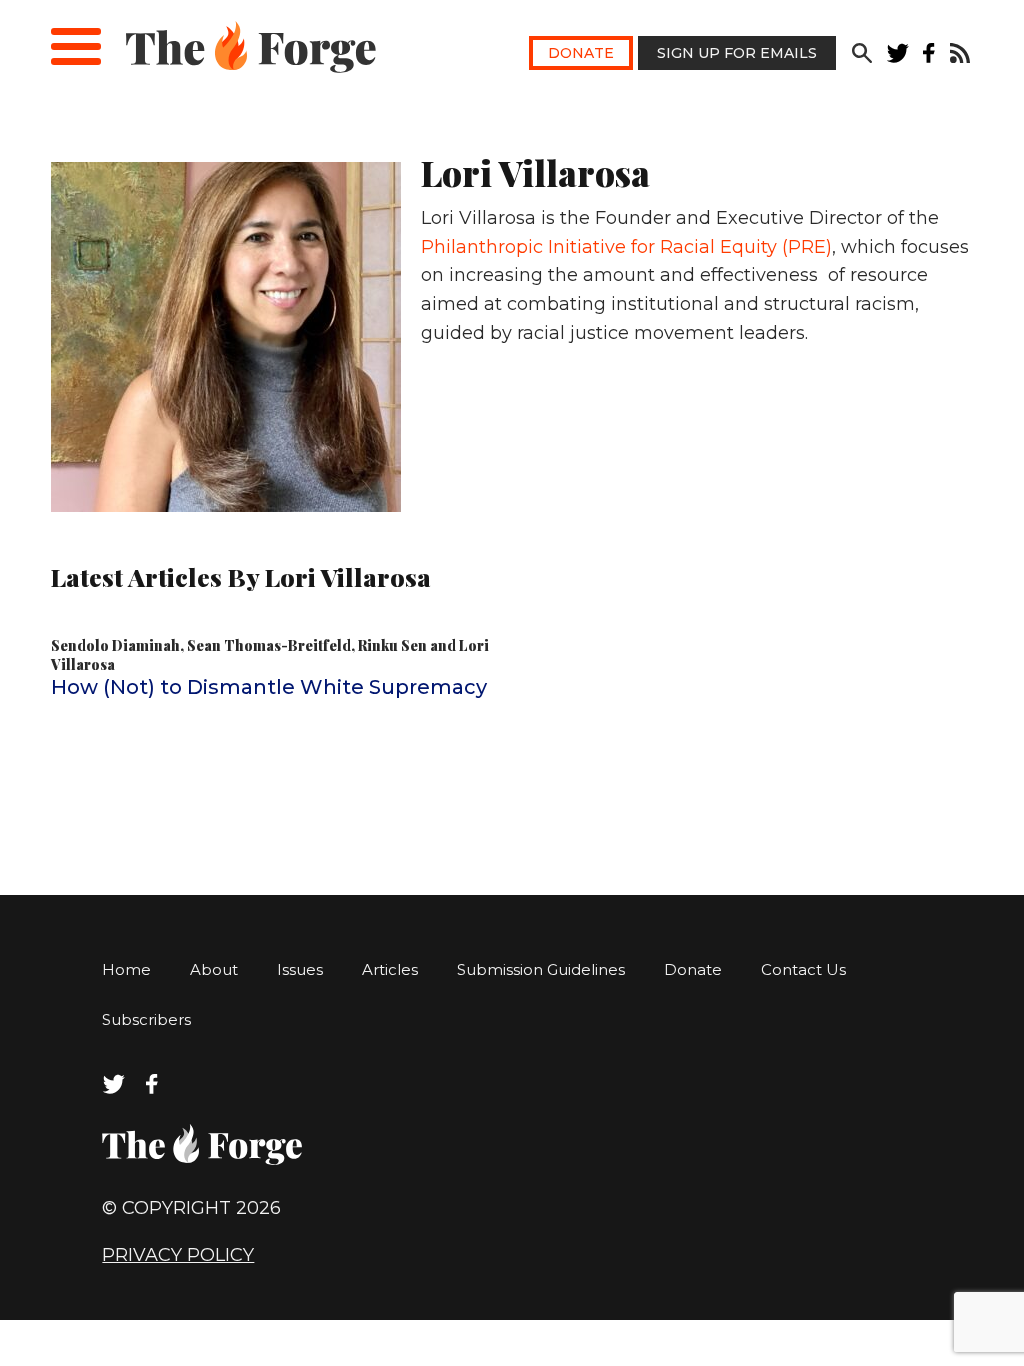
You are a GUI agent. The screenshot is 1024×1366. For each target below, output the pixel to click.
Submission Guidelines (541, 969)
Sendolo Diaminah (115, 645)
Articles (390, 969)
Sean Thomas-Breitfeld (269, 645)
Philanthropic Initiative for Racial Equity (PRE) (626, 247)
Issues (300, 969)
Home (126, 969)
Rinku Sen (392, 645)
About (214, 969)
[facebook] (929, 57)
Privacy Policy (178, 1255)
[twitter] (898, 57)
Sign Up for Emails (737, 53)
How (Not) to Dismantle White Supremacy (269, 687)
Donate (581, 53)
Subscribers (146, 1019)
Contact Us (803, 969)
